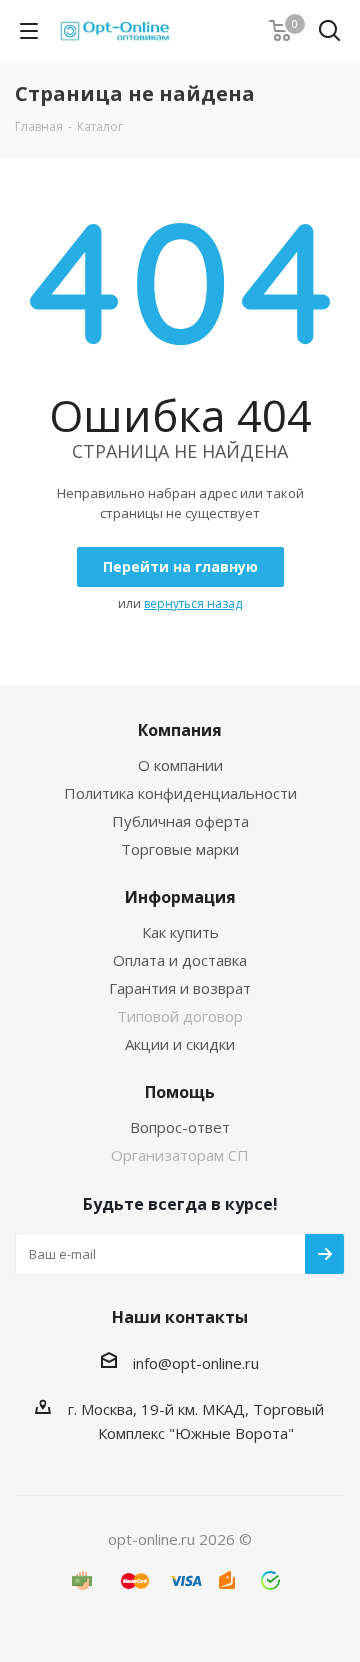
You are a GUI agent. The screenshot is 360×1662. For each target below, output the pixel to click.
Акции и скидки (180, 1044)
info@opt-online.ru (196, 1363)
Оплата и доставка (180, 960)
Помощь (180, 1092)
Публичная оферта (180, 821)
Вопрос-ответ (180, 1127)
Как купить (180, 932)
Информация (180, 897)
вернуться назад (193, 603)
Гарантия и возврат (180, 988)
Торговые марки (180, 849)
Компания (180, 730)
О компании (180, 765)
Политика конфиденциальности (180, 793)
